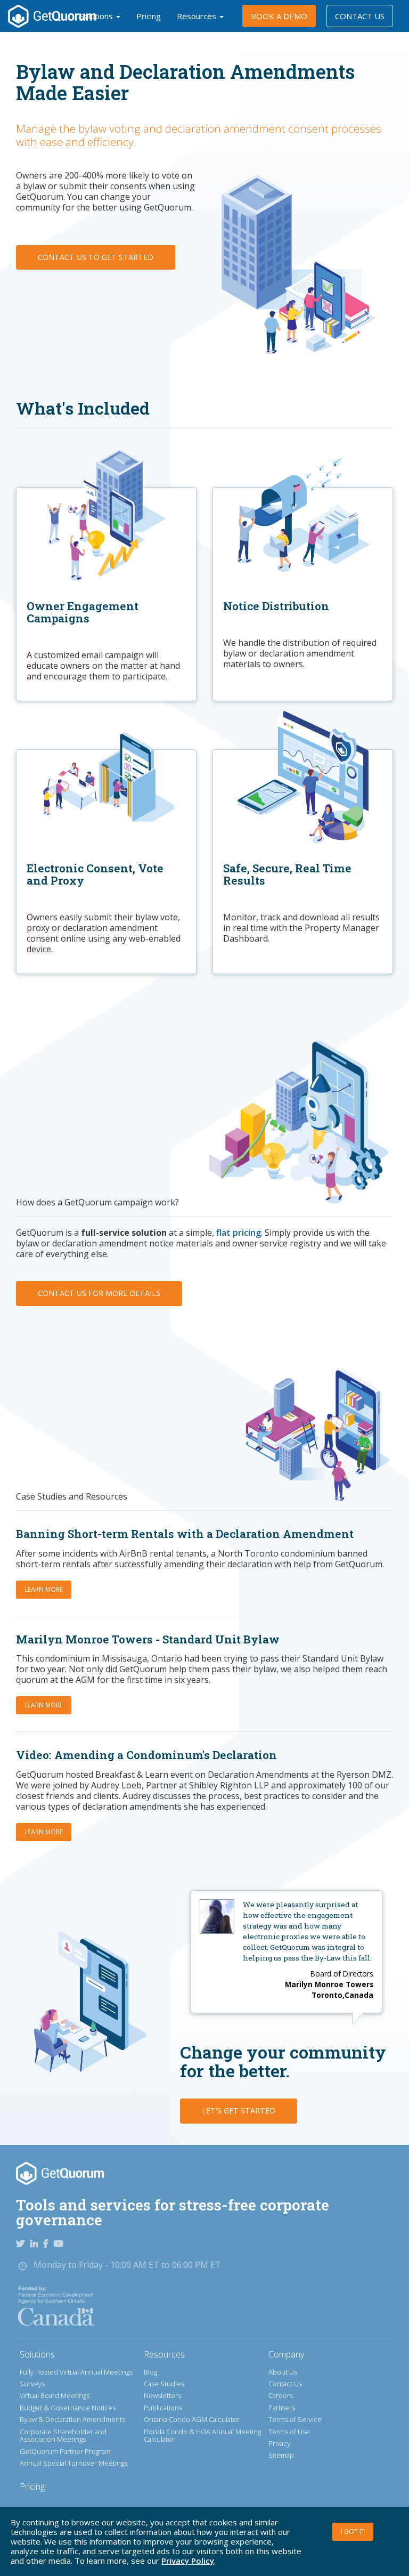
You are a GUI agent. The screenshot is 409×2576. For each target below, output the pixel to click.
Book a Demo (279, 16)
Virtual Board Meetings (55, 2395)
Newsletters (162, 2395)
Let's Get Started (239, 2111)
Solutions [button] (97, 16)
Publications (163, 2408)
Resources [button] (198, 16)
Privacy (279, 2443)
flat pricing (239, 1233)
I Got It (353, 2532)
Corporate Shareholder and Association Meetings (63, 2436)
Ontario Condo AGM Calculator (192, 2419)
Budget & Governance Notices (68, 2408)
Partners (282, 2408)
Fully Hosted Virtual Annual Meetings (76, 2372)
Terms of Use (289, 2432)
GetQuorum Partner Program (65, 2451)
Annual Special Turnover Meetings (73, 2463)
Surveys (32, 2384)
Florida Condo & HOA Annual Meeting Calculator (202, 2436)
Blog (150, 2372)
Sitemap (281, 2455)
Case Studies (164, 2384)
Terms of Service (295, 2419)
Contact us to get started (96, 257)
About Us (283, 2372)
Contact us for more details (99, 1293)
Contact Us (360, 16)
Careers (281, 2395)
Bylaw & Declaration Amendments (72, 2419)
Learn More (44, 1589)
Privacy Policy (188, 2561)
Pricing (149, 16)
